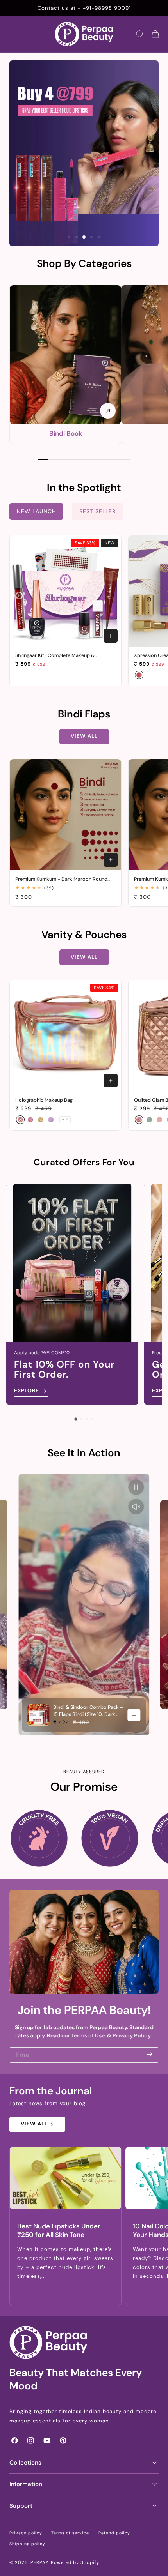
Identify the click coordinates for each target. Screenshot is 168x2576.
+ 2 (65, 1119)
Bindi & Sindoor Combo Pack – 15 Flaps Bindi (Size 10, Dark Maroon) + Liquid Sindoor (88, 1711)
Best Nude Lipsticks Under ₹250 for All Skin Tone (59, 2231)
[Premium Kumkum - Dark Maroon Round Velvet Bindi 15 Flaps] (65, 815)
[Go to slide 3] (87, 1419)
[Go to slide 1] (76, 1419)
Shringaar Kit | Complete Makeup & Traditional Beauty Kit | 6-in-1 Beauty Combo (57, 655)
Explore (27, 1390)
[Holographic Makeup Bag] (65, 1036)
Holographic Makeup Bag (44, 1100)
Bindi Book (66, 433)
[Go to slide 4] (92, 1419)
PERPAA (40, 2563)
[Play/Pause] (136, 1487)
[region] (84, 1605)
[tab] (69, 237)
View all (84, 736)
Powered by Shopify (75, 2563)
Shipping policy (27, 2544)
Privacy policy (26, 2533)
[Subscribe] (149, 2054)
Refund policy (114, 2533)
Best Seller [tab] (97, 511)
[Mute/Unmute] (136, 1507)
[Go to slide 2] (81, 1419)
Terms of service (70, 2533)
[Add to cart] (111, 636)
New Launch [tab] (37, 511)
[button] (13, 34)
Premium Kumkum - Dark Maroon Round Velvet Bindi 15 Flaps (61, 879)
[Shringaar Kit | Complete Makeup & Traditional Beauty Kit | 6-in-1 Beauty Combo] (65, 591)
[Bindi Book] (65, 355)
